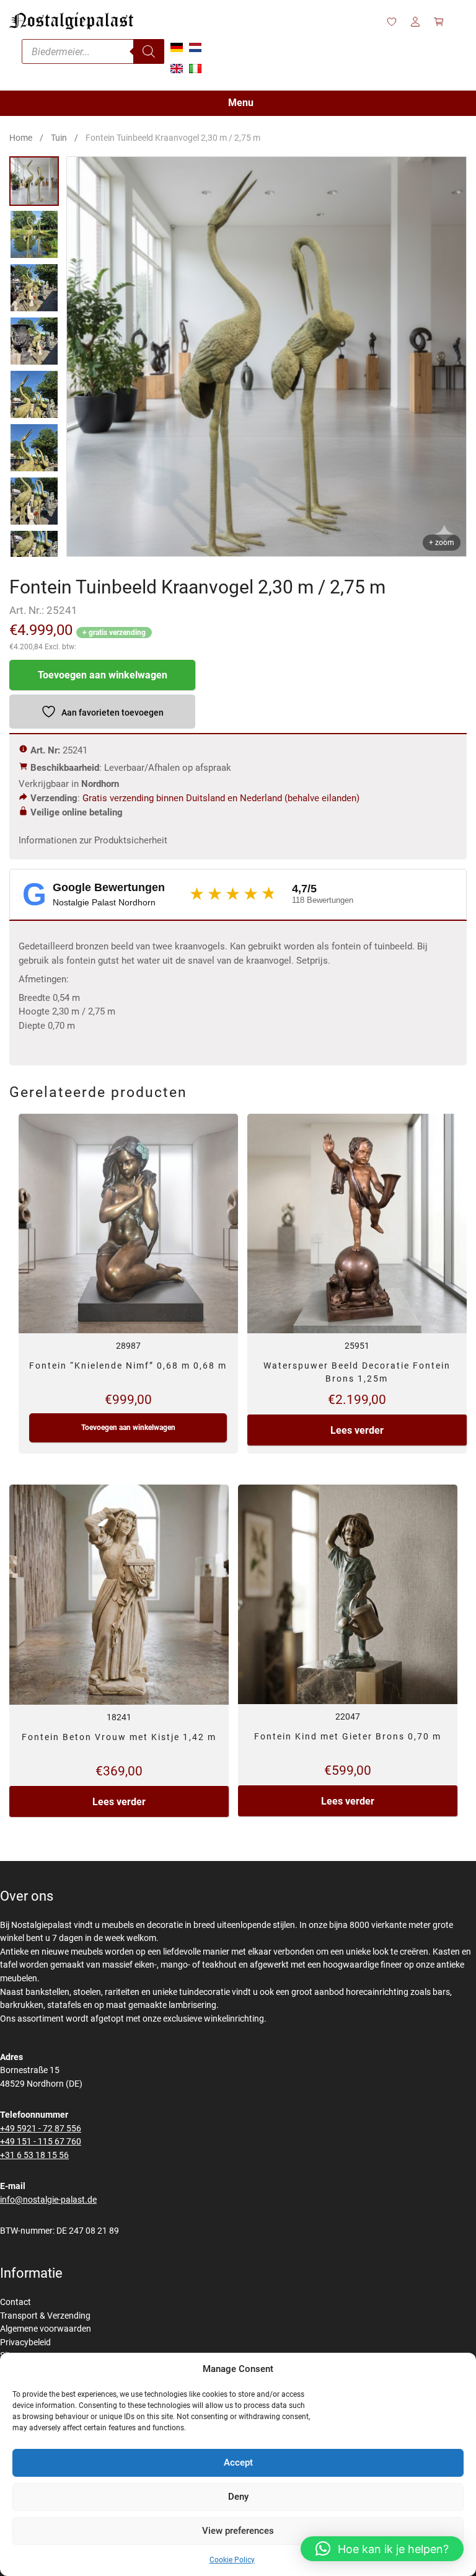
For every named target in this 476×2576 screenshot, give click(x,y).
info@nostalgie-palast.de (48, 2200)
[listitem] (34, 181)
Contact (15, 2302)
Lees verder (357, 1430)
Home (21, 138)
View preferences (238, 2531)
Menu (241, 103)
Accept (238, 2463)
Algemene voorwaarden (46, 2329)
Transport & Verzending (45, 2316)
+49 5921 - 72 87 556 (41, 2129)
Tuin (59, 138)
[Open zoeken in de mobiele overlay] (93, 51)
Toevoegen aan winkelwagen (103, 675)
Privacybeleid (25, 2343)
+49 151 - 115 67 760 (41, 2142)
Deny (238, 2497)
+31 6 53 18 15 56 (34, 2155)
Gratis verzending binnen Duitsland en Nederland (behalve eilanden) (221, 798)
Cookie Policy (232, 2560)
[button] (382, 2549)
